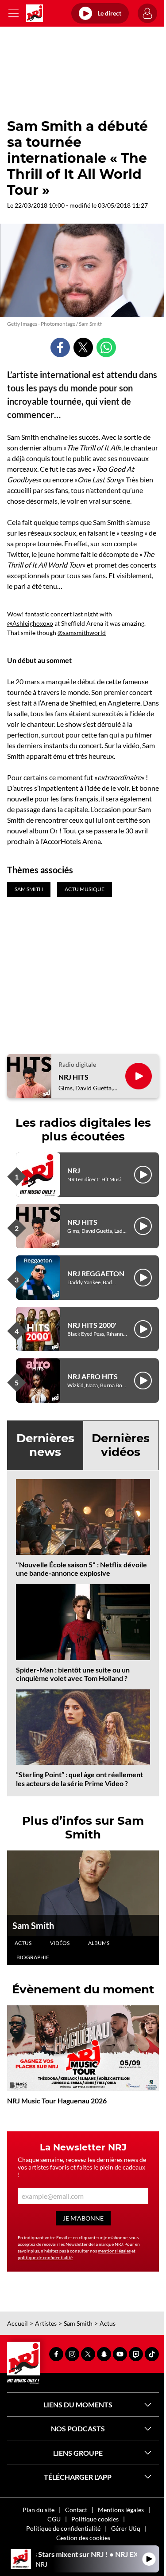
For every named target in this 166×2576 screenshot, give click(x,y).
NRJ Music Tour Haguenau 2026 (57, 2101)
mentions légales (114, 2251)
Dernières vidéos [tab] (121, 1445)
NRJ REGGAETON (96, 1273)
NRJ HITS (73, 1077)
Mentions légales (121, 2510)
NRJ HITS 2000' (92, 1325)
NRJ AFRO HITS (93, 1376)
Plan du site (39, 2510)
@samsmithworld (82, 633)
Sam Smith (33, 1925)
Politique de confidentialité (63, 2528)
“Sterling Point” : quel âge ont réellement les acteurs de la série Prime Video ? (79, 1779)
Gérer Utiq (126, 2528)
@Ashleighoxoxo (30, 623)
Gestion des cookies (83, 2538)
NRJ (74, 1170)
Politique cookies (95, 2519)
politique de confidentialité (45, 2257)
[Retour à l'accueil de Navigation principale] (35, 13)
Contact (76, 2510)
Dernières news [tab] (45, 1445)
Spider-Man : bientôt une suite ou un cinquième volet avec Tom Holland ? (73, 1674)
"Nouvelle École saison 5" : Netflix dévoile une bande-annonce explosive (81, 1569)
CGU (54, 2519)
